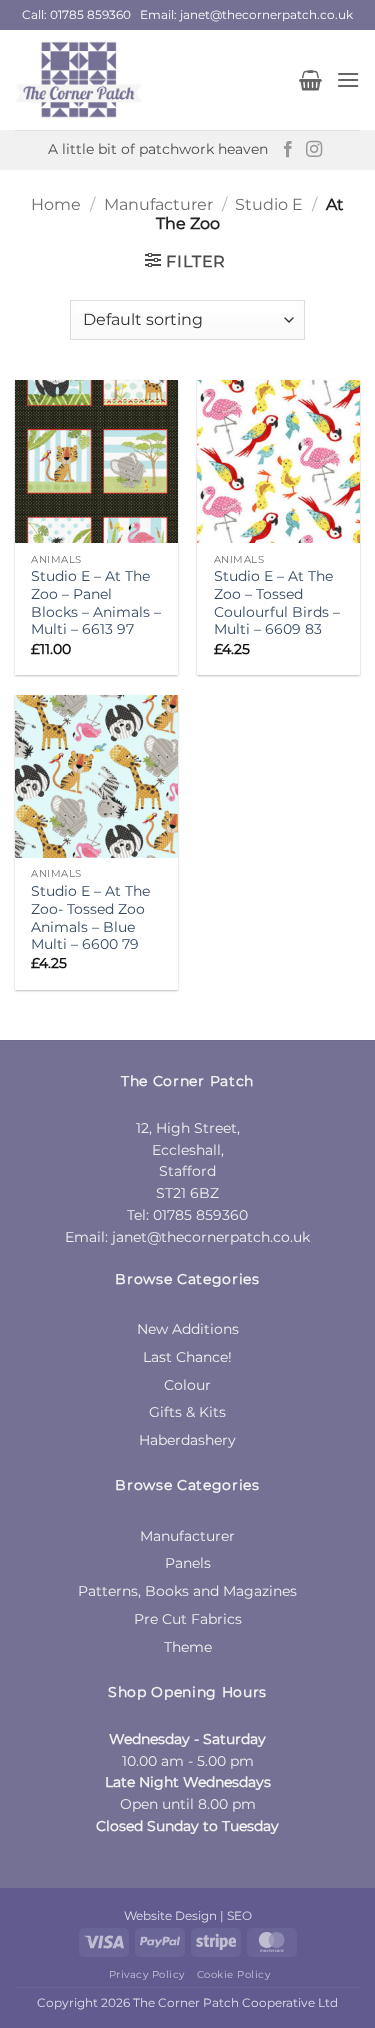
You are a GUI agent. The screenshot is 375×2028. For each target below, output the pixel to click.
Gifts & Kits (187, 1412)
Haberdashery (187, 1440)
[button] (310, 80)
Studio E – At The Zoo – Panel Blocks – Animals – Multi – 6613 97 (96, 602)
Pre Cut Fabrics (188, 1619)
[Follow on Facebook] (288, 150)
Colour (187, 1385)
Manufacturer (158, 204)
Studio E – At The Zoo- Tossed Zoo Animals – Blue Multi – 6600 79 (90, 917)
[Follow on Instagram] (314, 150)
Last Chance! (187, 1357)
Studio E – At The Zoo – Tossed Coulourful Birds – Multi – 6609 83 (277, 602)
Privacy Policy (147, 1974)
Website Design (170, 1915)
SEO (239, 1915)
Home (56, 204)
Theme (188, 1647)
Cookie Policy (234, 1974)
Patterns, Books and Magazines (187, 1591)
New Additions (188, 1329)
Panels (188, 1563)
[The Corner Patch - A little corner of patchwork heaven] (149, 80)
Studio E (269, 204)
